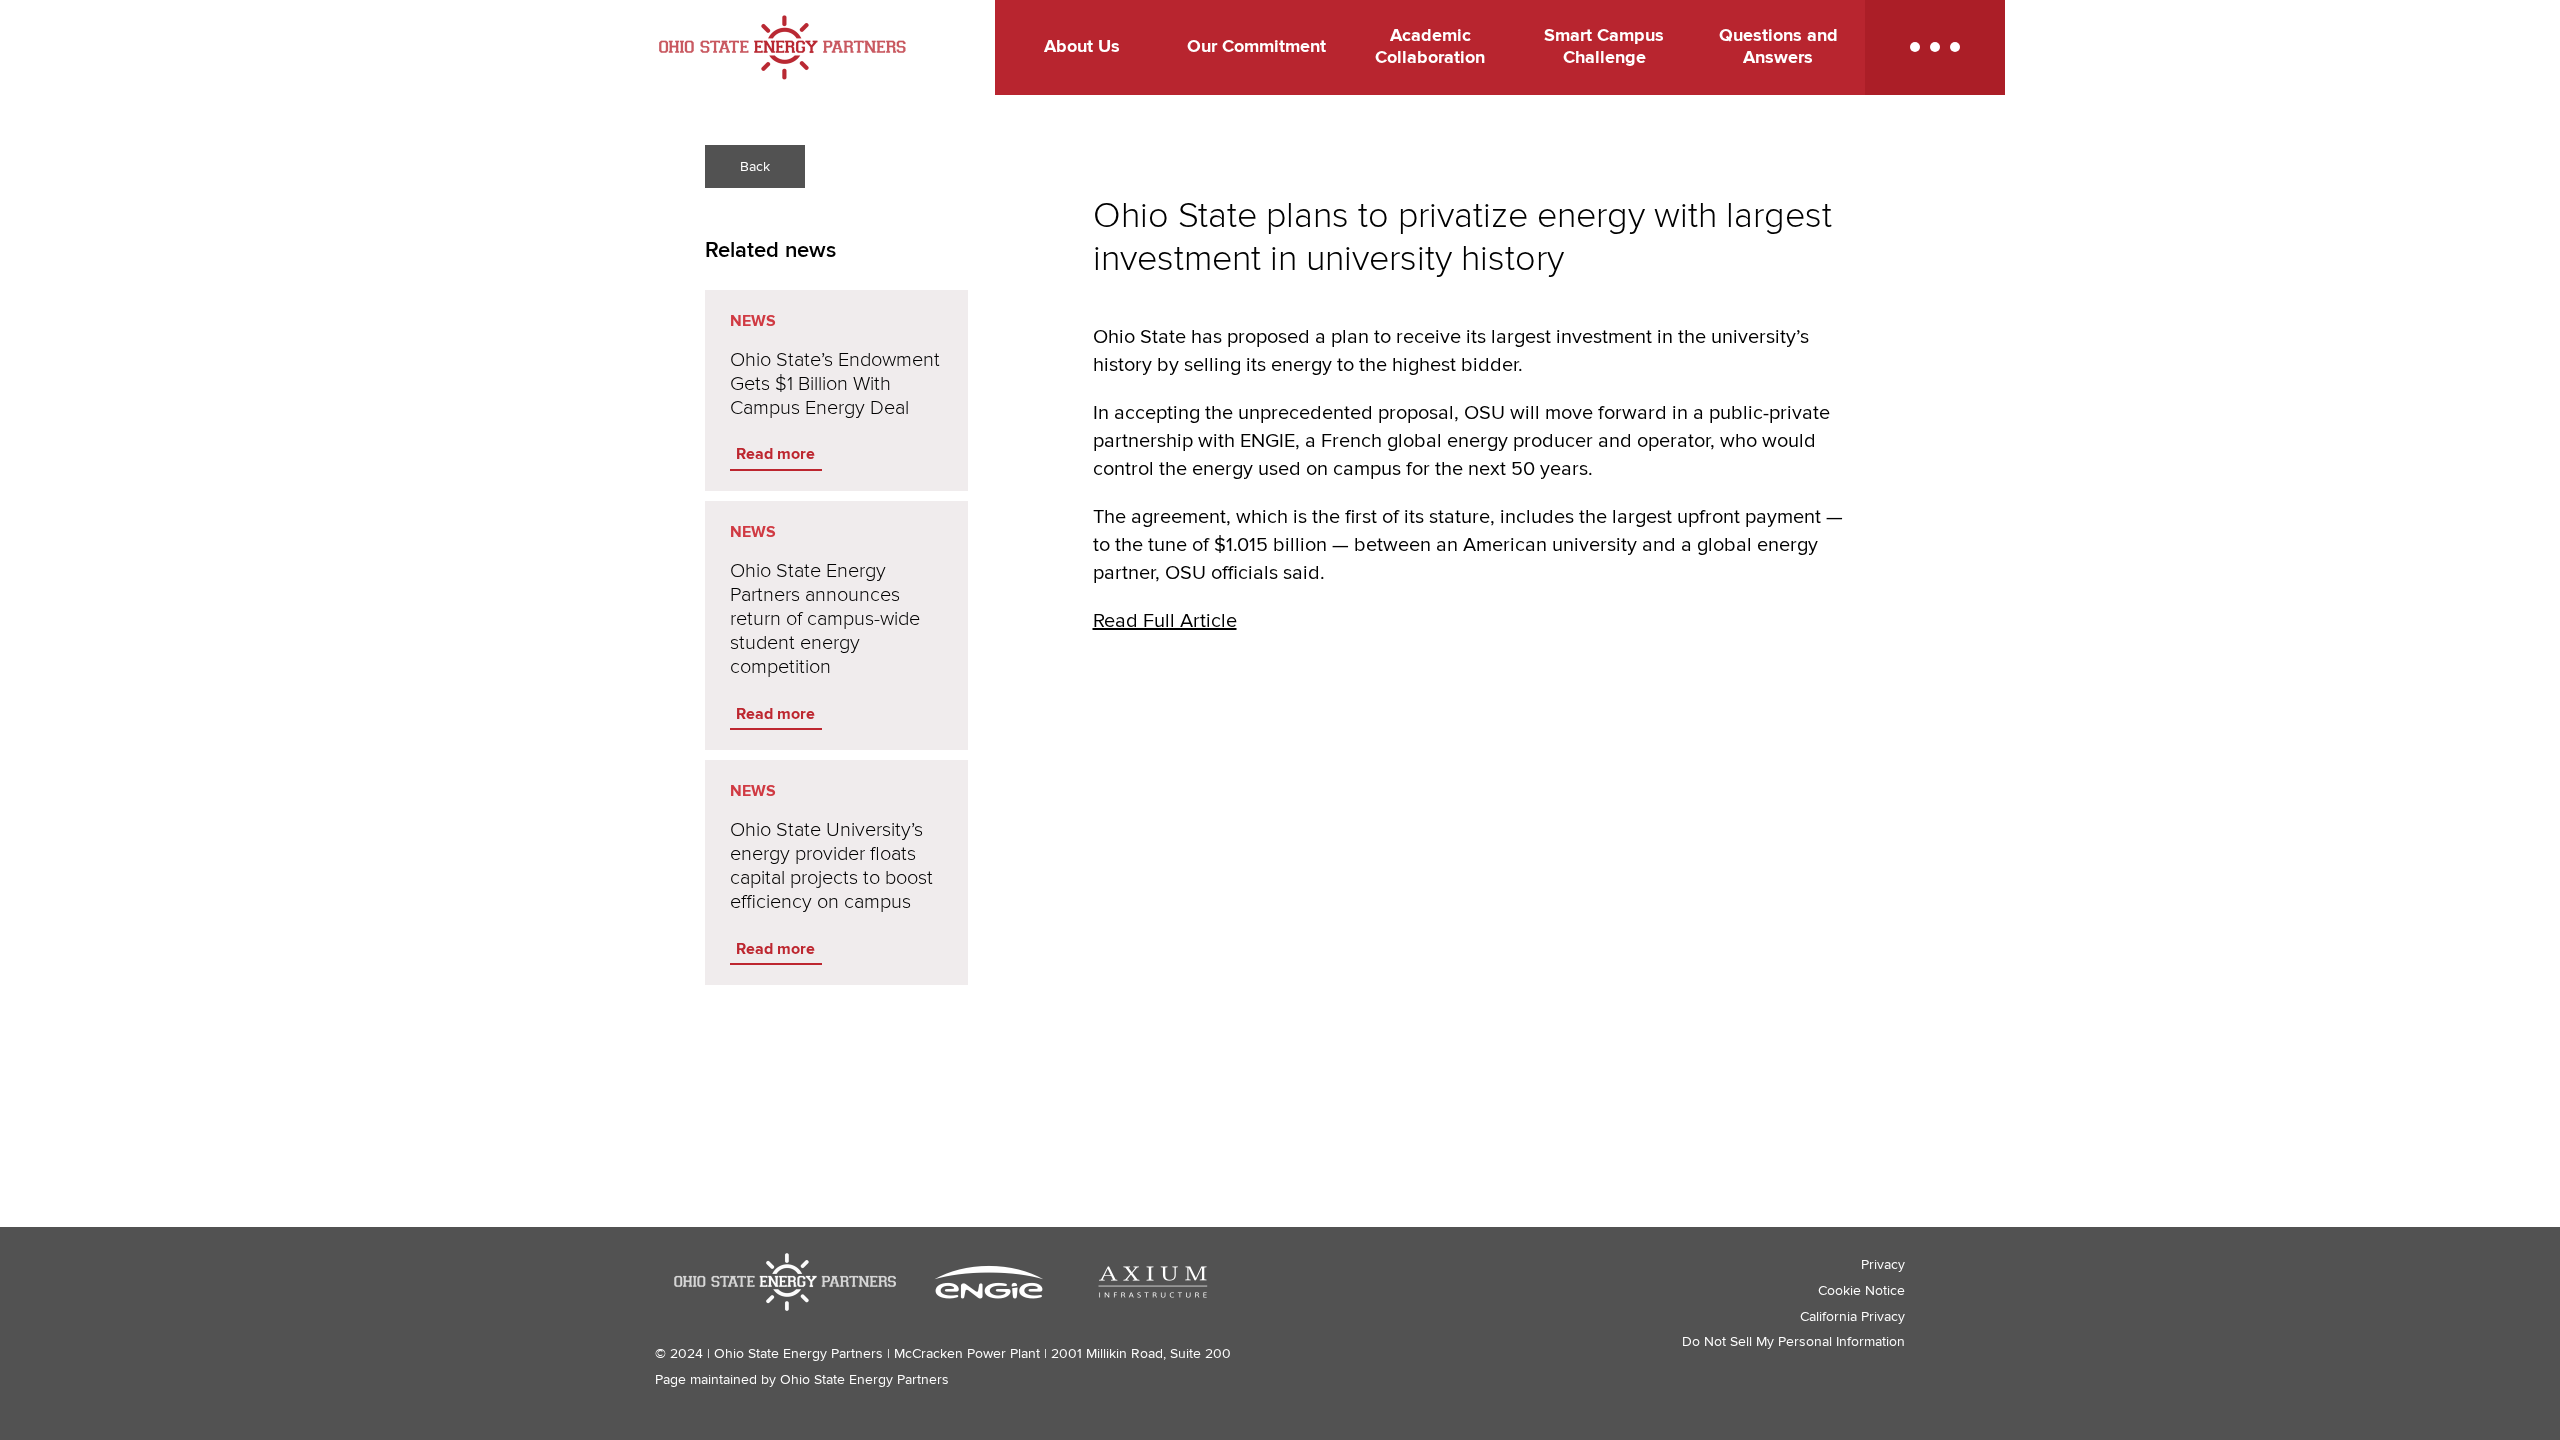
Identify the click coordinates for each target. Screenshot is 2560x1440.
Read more (775, 454)
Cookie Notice (1861, 1290)
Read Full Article (1165, 621)
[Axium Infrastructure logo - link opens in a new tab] (1153, 1282)
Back (755, 166)
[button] (1935, 47)
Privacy (1883, 1264)
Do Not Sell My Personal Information (1793, 1341)
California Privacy (1852, 1316)
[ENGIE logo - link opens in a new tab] (989, 1282)
